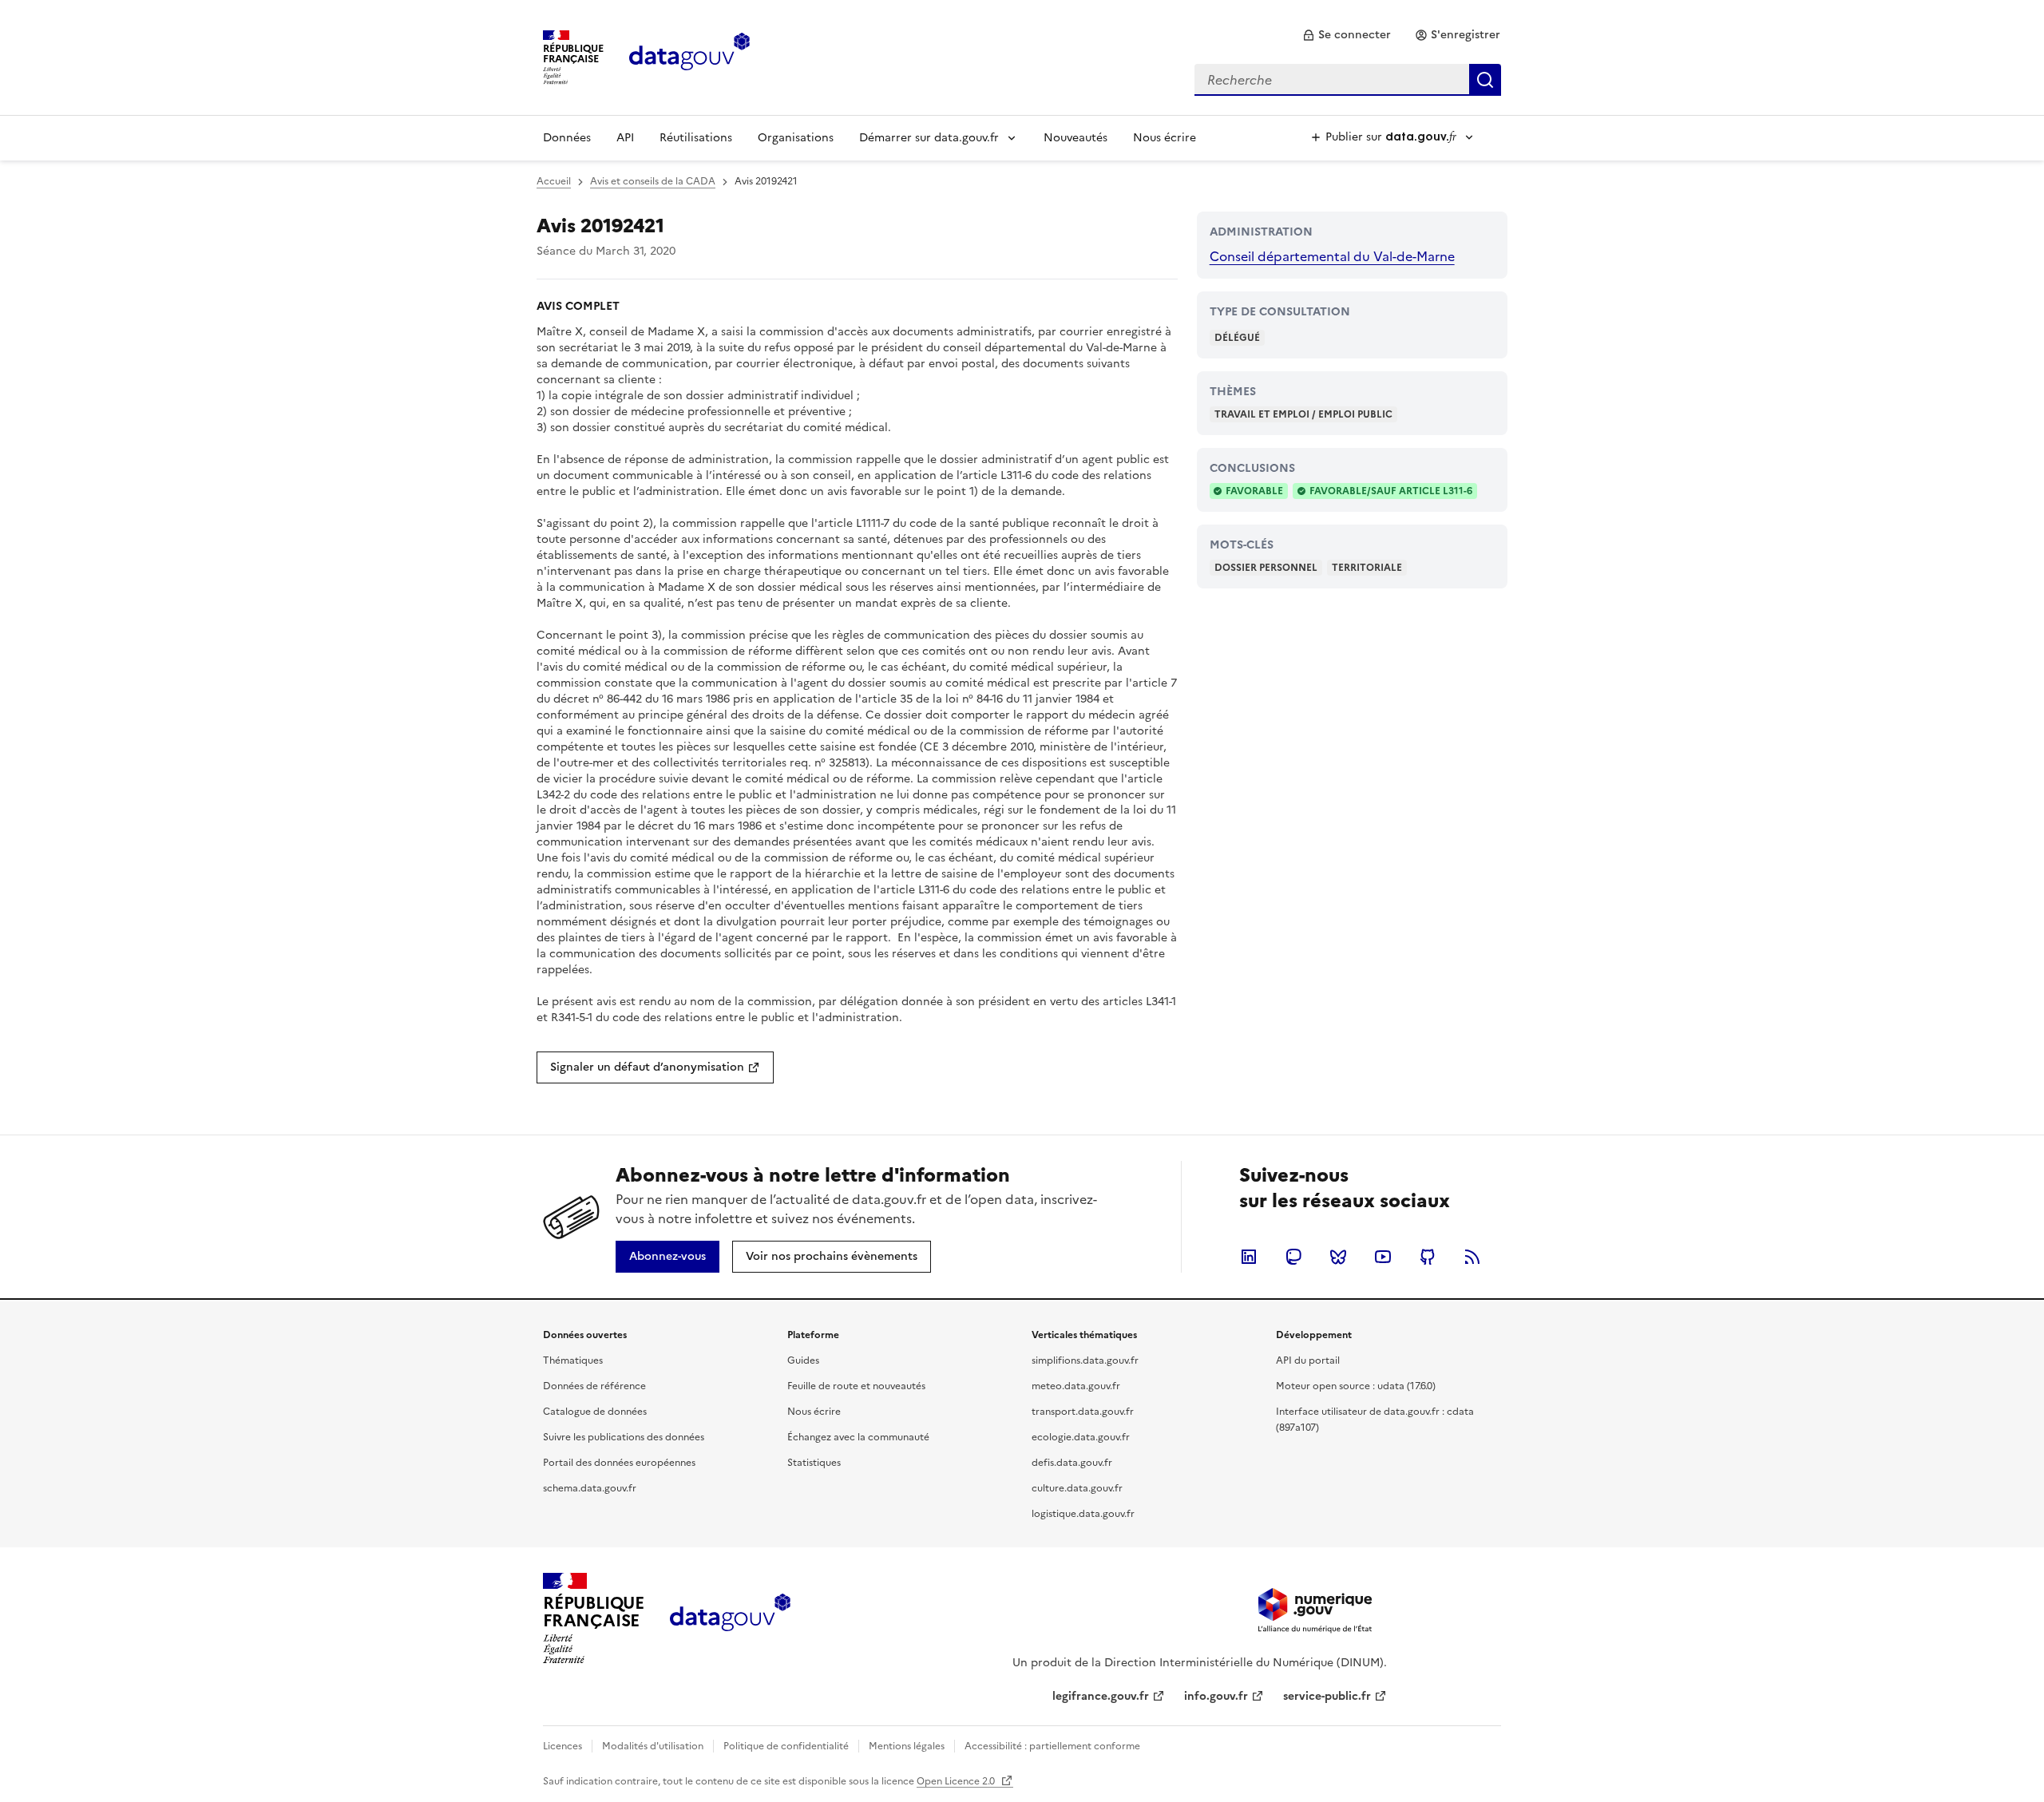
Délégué (1237, 338)
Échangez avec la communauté (858, 1437)
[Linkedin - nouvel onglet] (1249, 1257)
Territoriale (1367, 568)
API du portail (1308, 1360)
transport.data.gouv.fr (1083, 1412)
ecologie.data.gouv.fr (1081, 1437)
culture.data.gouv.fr (1077, 1488)
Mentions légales (907, 1746)
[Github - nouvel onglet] (1428, 1257)
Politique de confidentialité (786, 1746)
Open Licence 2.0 (957, 1781)
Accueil (554, 181)
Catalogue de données (595, 1412)
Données (567, 138)
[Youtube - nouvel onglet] (1383, 1257)
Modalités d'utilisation (653, 1746)
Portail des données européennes (619, 1463)
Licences (562, 1746)
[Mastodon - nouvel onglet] (1293, 1257)
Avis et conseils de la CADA (653, 181)
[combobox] (1348, 80)
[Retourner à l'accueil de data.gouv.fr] (689, 56)
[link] (1347, 35)
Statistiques (814, 1463)
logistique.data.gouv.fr (1083, 1514)
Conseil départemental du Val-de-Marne (1332, 256)
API (625, 138)
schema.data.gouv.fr (590, 1488)
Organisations (796, 138)
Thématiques (573, 1360)
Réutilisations (696, 138)
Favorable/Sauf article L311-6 (1391, 491)
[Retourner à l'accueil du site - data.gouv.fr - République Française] (730, 1618)
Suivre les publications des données (624, 1437)
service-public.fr (1327, 1696)
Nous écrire (1165, 138)
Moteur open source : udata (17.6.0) (1356, 1386)
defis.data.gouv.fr (1072, 1463)
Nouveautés (1075, 138)
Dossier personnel (1266, 568)
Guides (803, 1360)
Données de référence (594, 1386)
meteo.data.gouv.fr (1076, 1386)
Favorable (1254, 491)
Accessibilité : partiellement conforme (1052, 1746)
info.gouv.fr (1216, 1696)
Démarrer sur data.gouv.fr (929, 138)
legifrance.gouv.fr (1101, 1696)
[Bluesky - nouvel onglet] (1338, 1257)
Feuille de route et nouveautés (856, 1386)
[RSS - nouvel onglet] (1472, 1257)
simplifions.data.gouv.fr (1085, 1360)
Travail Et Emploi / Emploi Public (1303, 414)
